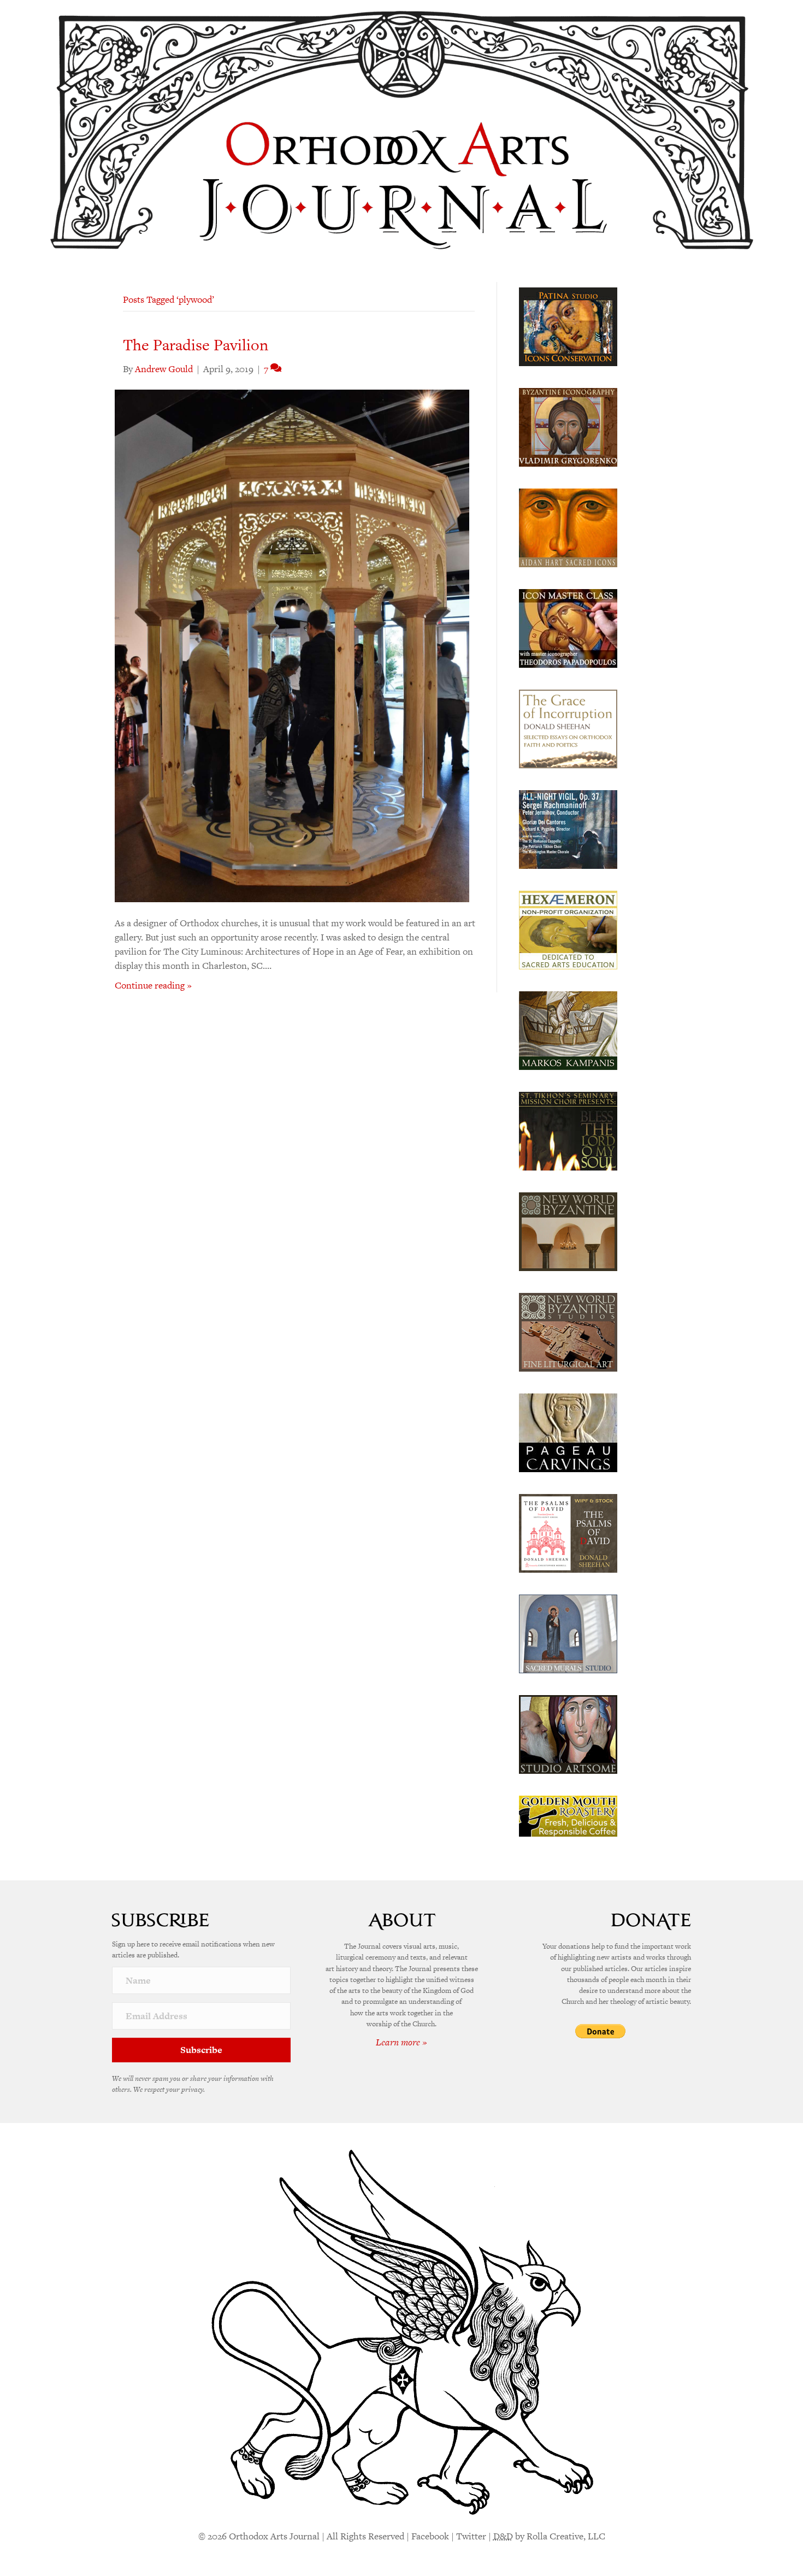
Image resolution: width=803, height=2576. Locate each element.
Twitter (471, 2536)
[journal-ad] (568, 1432)
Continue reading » (153, 985)
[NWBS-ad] (568, 1331)
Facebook (430, 2536)
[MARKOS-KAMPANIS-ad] (568, 1030)
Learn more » (401, 2042)
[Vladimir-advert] (568, 426)
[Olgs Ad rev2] (568, 326)
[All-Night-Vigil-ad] (568, 828)
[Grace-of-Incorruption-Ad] (568, 728)
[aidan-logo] (568, 527)
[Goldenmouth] (568, 1815)
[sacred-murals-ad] (568, 1633)
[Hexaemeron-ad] (568, 929)
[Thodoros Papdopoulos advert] (568, 627)
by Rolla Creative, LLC (549, 2536)
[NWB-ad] (568, 1231)
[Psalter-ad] (568, 1532)
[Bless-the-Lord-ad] (568, 1130)
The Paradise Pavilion (196, 345)
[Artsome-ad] (568, 1733)
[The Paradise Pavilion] (292, 645)
